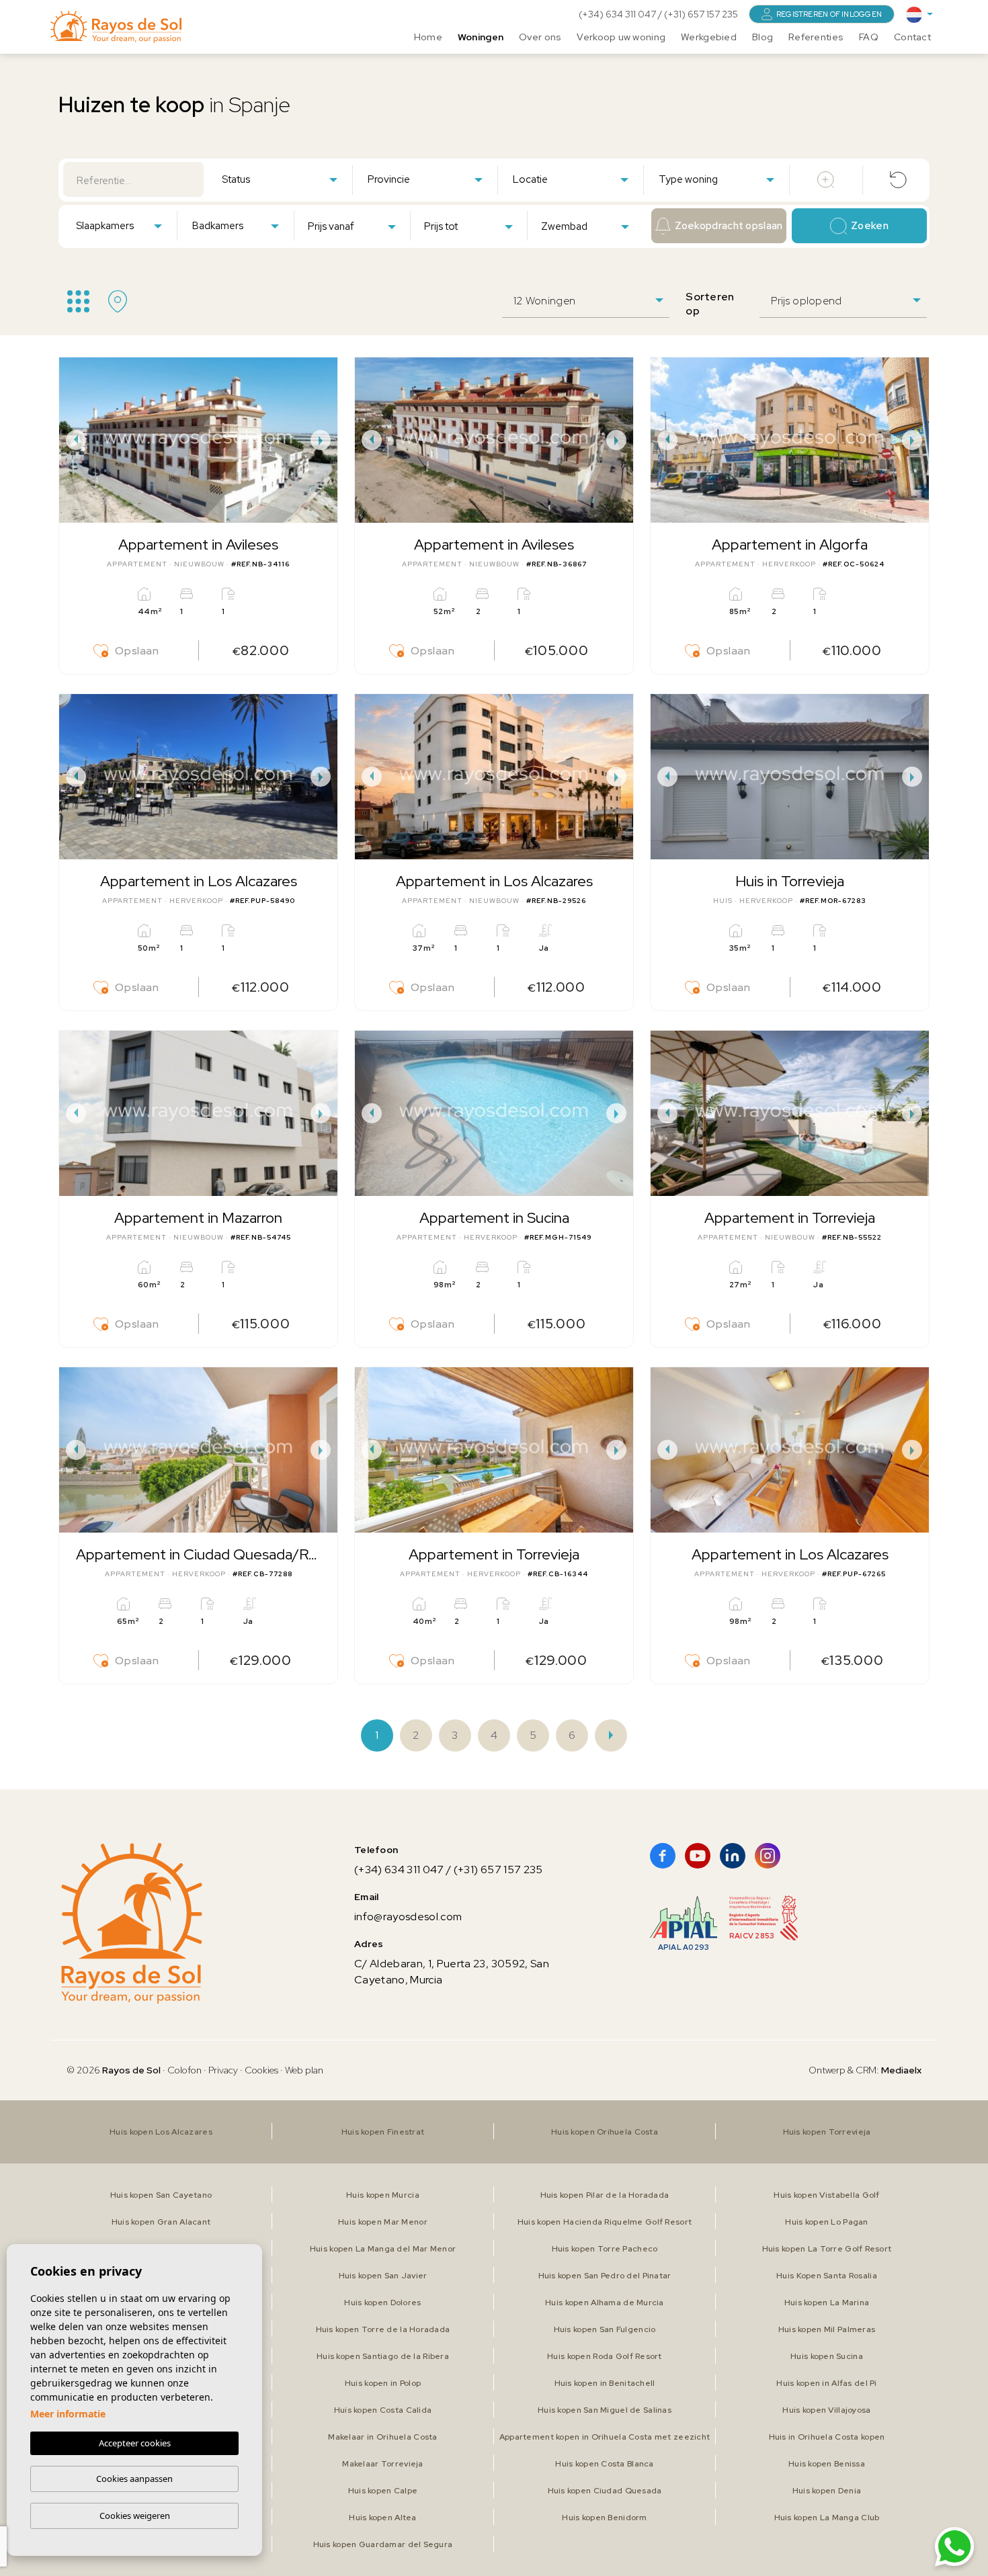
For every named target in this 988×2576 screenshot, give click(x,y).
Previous (73, 440)
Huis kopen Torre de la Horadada (383, 2329)
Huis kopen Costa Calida (383, 2410)
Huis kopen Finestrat (383, 2132)
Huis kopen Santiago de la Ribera (383, 2356)
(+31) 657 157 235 (701, 14)
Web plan (304, 2070)
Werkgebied (709, 37)
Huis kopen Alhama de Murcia (605, 2303)
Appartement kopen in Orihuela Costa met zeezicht (605, 2437)
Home (428, 37)
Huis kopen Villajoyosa (826, 2410)
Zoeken (870, 226)
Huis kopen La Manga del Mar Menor (383, 2249)
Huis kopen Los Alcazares (161, 2132)
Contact (912, 37)
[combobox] (279, 179)
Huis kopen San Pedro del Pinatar (605, 2276)
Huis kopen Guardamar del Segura (383, 2544)
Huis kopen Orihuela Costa (605, 2132)
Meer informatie (68, 2414)
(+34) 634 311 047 (618, 14)
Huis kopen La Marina (827, 2303)
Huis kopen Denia (827, 2491)
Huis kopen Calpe (383, 2491)
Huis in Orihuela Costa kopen (827, 2437)
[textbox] (282, 180)
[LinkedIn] (733, 1856)
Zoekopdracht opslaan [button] (729, 226)
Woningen (481, 37)
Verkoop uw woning (621, 37)
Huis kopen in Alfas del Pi (826, 2383)
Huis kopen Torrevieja (827, 2132)
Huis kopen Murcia (383, 2195)
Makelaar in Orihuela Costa (382, 2437)
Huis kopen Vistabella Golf (826, 2195)
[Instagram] (768, 1856)
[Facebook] (663, 1856)
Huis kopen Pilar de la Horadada (605, 2195)
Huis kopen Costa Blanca (604, 2464)
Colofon (184, 2070)
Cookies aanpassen (134, 2479)
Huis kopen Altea (382, 2518)
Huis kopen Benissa (827, 2464)
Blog (763, 37)
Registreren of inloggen (829, 14)
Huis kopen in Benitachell (605, 2383)
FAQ (869, 37)
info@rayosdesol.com (408, 1917)
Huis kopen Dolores (382, 2303)
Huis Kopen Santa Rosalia (827, 2276)
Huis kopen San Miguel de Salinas (605, 2410)
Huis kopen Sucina (827, 2356)
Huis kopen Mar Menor (383, 2222)
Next (324, 440)
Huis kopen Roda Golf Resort (605, 2356)
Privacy (223, 2070)
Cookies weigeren (135, 2516)
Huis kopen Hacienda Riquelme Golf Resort (605, 2222)
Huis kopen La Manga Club (827, 2518)
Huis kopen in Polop (383, 2383)
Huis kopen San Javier (383, 2276)
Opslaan (137, 651)
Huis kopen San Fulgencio (605, 2329)
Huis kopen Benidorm (604, 2518)
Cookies (261, 2070)
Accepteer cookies (135, 2443)
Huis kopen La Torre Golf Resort (827, 2249)
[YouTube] (698, 1856)
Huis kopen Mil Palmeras (827, 2329)
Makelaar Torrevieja (382, 2464)
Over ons (540, 37)
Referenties (816, 37)
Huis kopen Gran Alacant (161, 2222)
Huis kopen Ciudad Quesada (605, 2491)
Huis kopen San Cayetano (161, 2195)
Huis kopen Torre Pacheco (605, 2249)
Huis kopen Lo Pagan (826, 2222)
